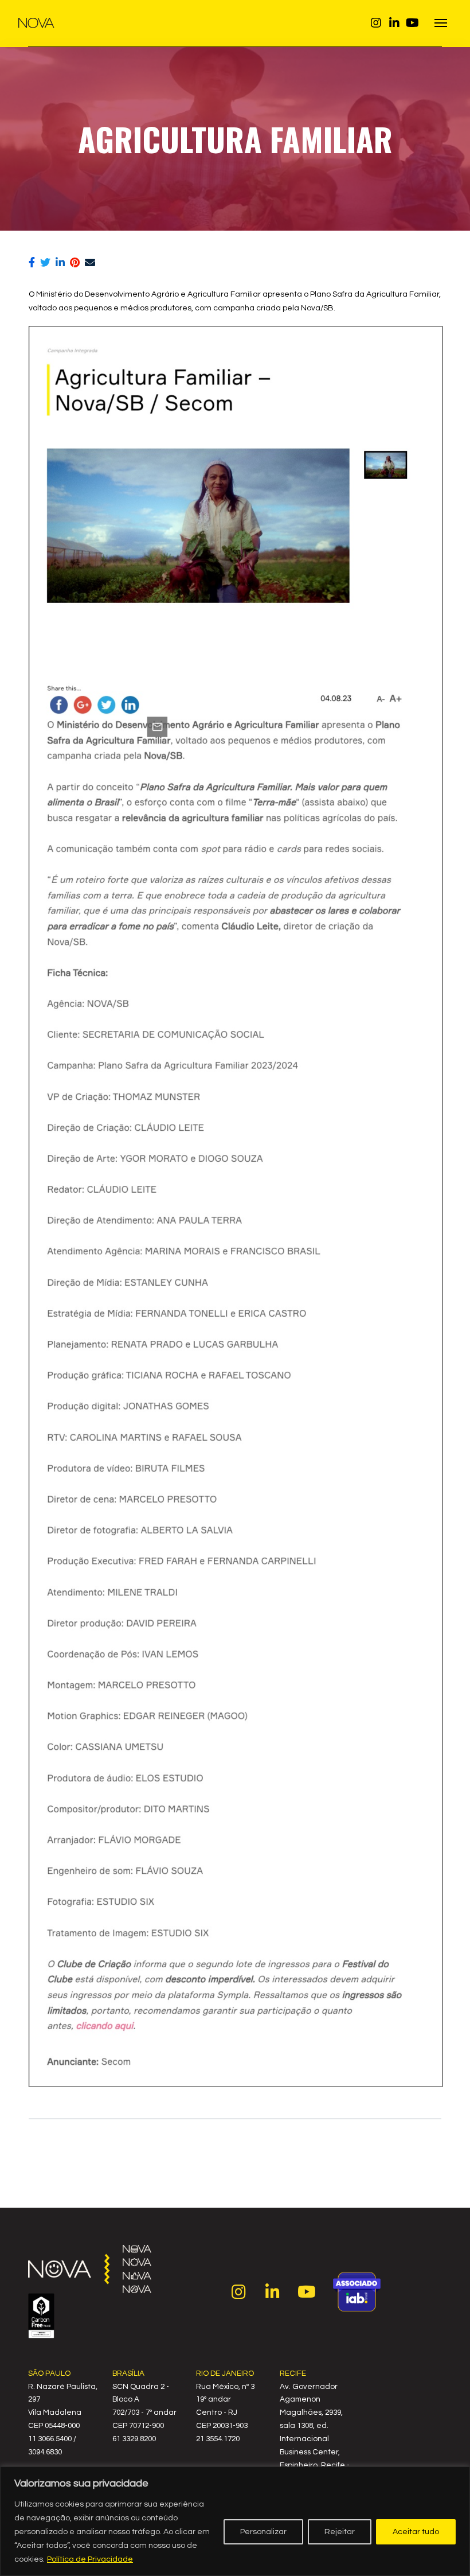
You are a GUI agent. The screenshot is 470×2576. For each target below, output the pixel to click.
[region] (235, 2521)
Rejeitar (340, 2532)
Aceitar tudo (416, 2532)
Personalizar (263, 2532)
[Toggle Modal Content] (441, 23)
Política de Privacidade (90, 2559)
